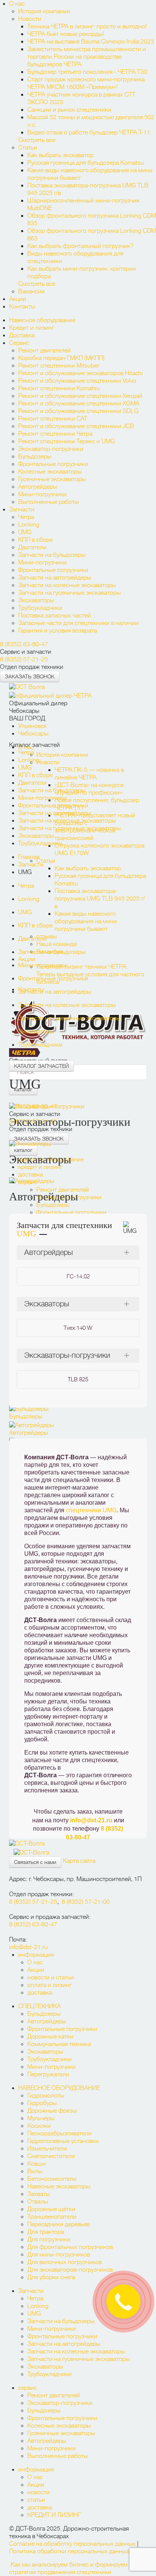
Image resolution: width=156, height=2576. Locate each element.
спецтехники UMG (91, 1510)
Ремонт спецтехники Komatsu (59, 388)
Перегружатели (48, 2074)
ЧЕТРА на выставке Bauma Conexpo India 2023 (91, 42)
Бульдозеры (35, 457)
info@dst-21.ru (91, 1820)
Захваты (39, 2194)
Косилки (39, 2126)
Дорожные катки (50, 2037)
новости (38, 2492)
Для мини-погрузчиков (59, 2255)
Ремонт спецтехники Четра (55, 434)
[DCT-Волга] (27, 1842)
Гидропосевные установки (63, 2141)
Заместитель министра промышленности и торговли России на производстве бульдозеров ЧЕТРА (87, 57)
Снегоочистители (51, 2156)
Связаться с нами (35, 1862)
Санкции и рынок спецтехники (69, 110)
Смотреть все (37, 140)
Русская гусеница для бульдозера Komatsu (86, 163)
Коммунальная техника (59, 2044)
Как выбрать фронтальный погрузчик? (81, 246)
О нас (17, 4)
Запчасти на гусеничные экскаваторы (69, 593)
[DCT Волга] (27, 686)
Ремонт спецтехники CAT (53, 419)
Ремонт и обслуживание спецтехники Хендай (80, 396)
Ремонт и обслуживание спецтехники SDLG (78, 411)
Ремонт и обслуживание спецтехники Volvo (77, 381)
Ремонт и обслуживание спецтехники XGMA (79, 404)
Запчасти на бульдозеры (52, 555)
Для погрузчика (49, 2239)
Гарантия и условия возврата (58, 631)
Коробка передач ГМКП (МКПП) (61, 358)
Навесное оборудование (42, 320)
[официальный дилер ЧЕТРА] (51, 695)
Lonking (29, 525)
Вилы (35, 2171)
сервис (28, 2388)
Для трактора (46, 2232)
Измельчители (47, 2149)
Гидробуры (42, 2103)
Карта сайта (79, 1861)
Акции (18, 299)
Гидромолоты (46, 2096)
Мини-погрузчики (42, 494)
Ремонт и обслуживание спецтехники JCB (76, 426)
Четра (26, 517)
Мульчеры (41, 2118)
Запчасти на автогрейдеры (55, 578)
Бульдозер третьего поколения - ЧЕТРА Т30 (87, 72)
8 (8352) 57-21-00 (86, 1902)
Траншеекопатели (52, 2217)
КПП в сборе (35, 540)
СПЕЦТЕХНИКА (39, 2006)
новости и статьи (51, 1978)
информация (36, 1955)
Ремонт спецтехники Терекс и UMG (67, 441)
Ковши (37, 2164)
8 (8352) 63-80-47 (24, 644)
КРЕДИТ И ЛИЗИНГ (54, 2515)
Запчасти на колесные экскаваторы (67, 585)
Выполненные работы (48, 502)
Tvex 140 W (78, 1328)
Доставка (22, 335)
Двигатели (32, 547)
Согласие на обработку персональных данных (72, 2544)
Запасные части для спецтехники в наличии (78, 623)
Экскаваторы (36, 600)
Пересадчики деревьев (58, 2224)
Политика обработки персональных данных (69, 2551)
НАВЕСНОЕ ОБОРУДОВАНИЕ (59, 2088)
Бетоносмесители (52, 2179)
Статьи (28, 148)
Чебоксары (33, 734)
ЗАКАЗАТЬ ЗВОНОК (30, 676)
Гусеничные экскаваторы (52, 479)
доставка (40, 1993)
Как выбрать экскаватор (60, 155)
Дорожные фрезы (52, 2111)
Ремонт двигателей (44, 351)
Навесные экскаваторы (59, 2186)
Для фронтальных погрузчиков (70, 2247)
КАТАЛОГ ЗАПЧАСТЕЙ (41, 1066)
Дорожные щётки (51, 2209)
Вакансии (31, 291)
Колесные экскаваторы (50, 472)
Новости (30, 19)
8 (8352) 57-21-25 (24, 659)
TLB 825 (78, 1379)
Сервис (19, 343)
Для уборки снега (51, 2277)
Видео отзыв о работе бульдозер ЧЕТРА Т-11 (89, 132)
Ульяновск (32, 726)
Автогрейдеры (38, 487)
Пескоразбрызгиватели (59, 2133)
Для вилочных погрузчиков (65, 2262)
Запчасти (22, 510)
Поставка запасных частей (55, 616)
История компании (44, 11)
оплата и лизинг (49, 1985)
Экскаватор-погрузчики (51, 449)
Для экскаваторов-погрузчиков (70, 2270)
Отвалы (38, 2202)
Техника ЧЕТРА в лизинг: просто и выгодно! (87, 26)
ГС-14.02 (78, 1276)
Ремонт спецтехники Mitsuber (59, 366)
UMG (25, 532)
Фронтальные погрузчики (53, 464)
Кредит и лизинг (32, 328)
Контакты (22, 307)
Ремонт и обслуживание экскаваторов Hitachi (80, 373)
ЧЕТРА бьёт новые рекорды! (66, 34)
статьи (36, 2500)
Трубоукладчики (40, 608)
